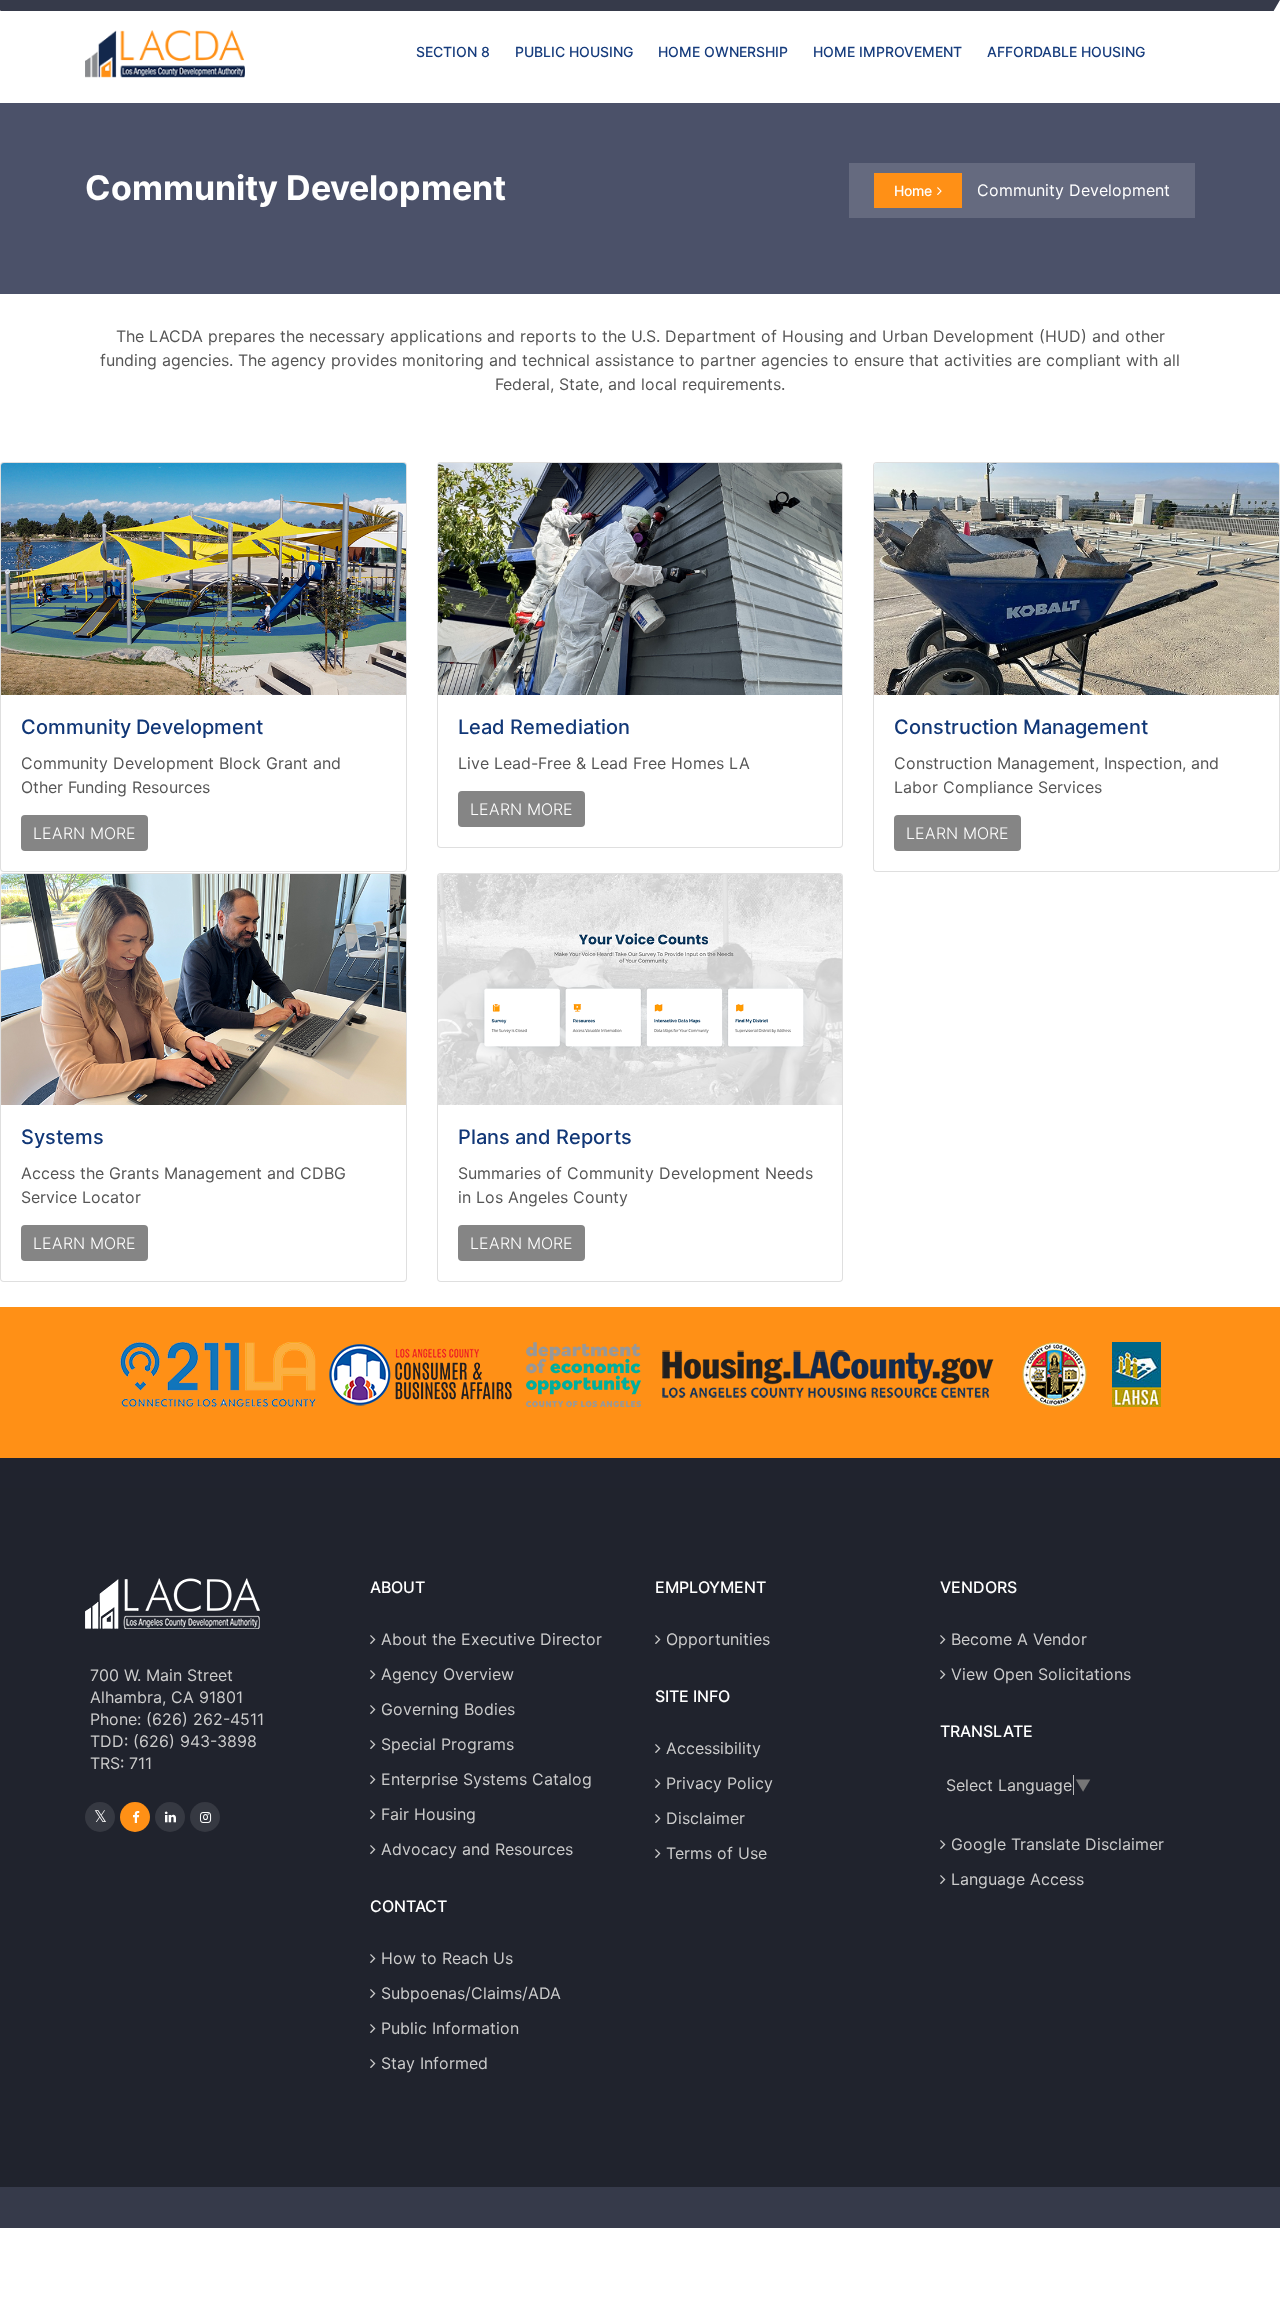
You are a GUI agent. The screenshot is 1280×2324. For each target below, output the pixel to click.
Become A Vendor (1019, 1639)
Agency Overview (447, 1674)
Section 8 (453, 51)
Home (913, 190)
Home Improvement (887, 51)
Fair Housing (428, 1814)
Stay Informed (434, 2063)
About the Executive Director (491, 1639)
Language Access (1017, 1879)
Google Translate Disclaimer (1057, 1844)
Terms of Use (716, 1853)
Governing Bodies (448, 1709)
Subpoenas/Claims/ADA (471, 1993)
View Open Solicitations (1041, 1674)
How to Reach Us (447, 1958)
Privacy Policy (719, 1783)
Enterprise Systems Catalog (486, 1779)
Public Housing (574, 51)
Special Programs (447, 1744)
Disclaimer (705, 1818)
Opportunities (718, 1639)
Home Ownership (723, 51)
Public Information (450, 2028)
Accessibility (713, 1748)
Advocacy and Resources (477, 1849)
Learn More (84, 833)
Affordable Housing (1066, 51)
